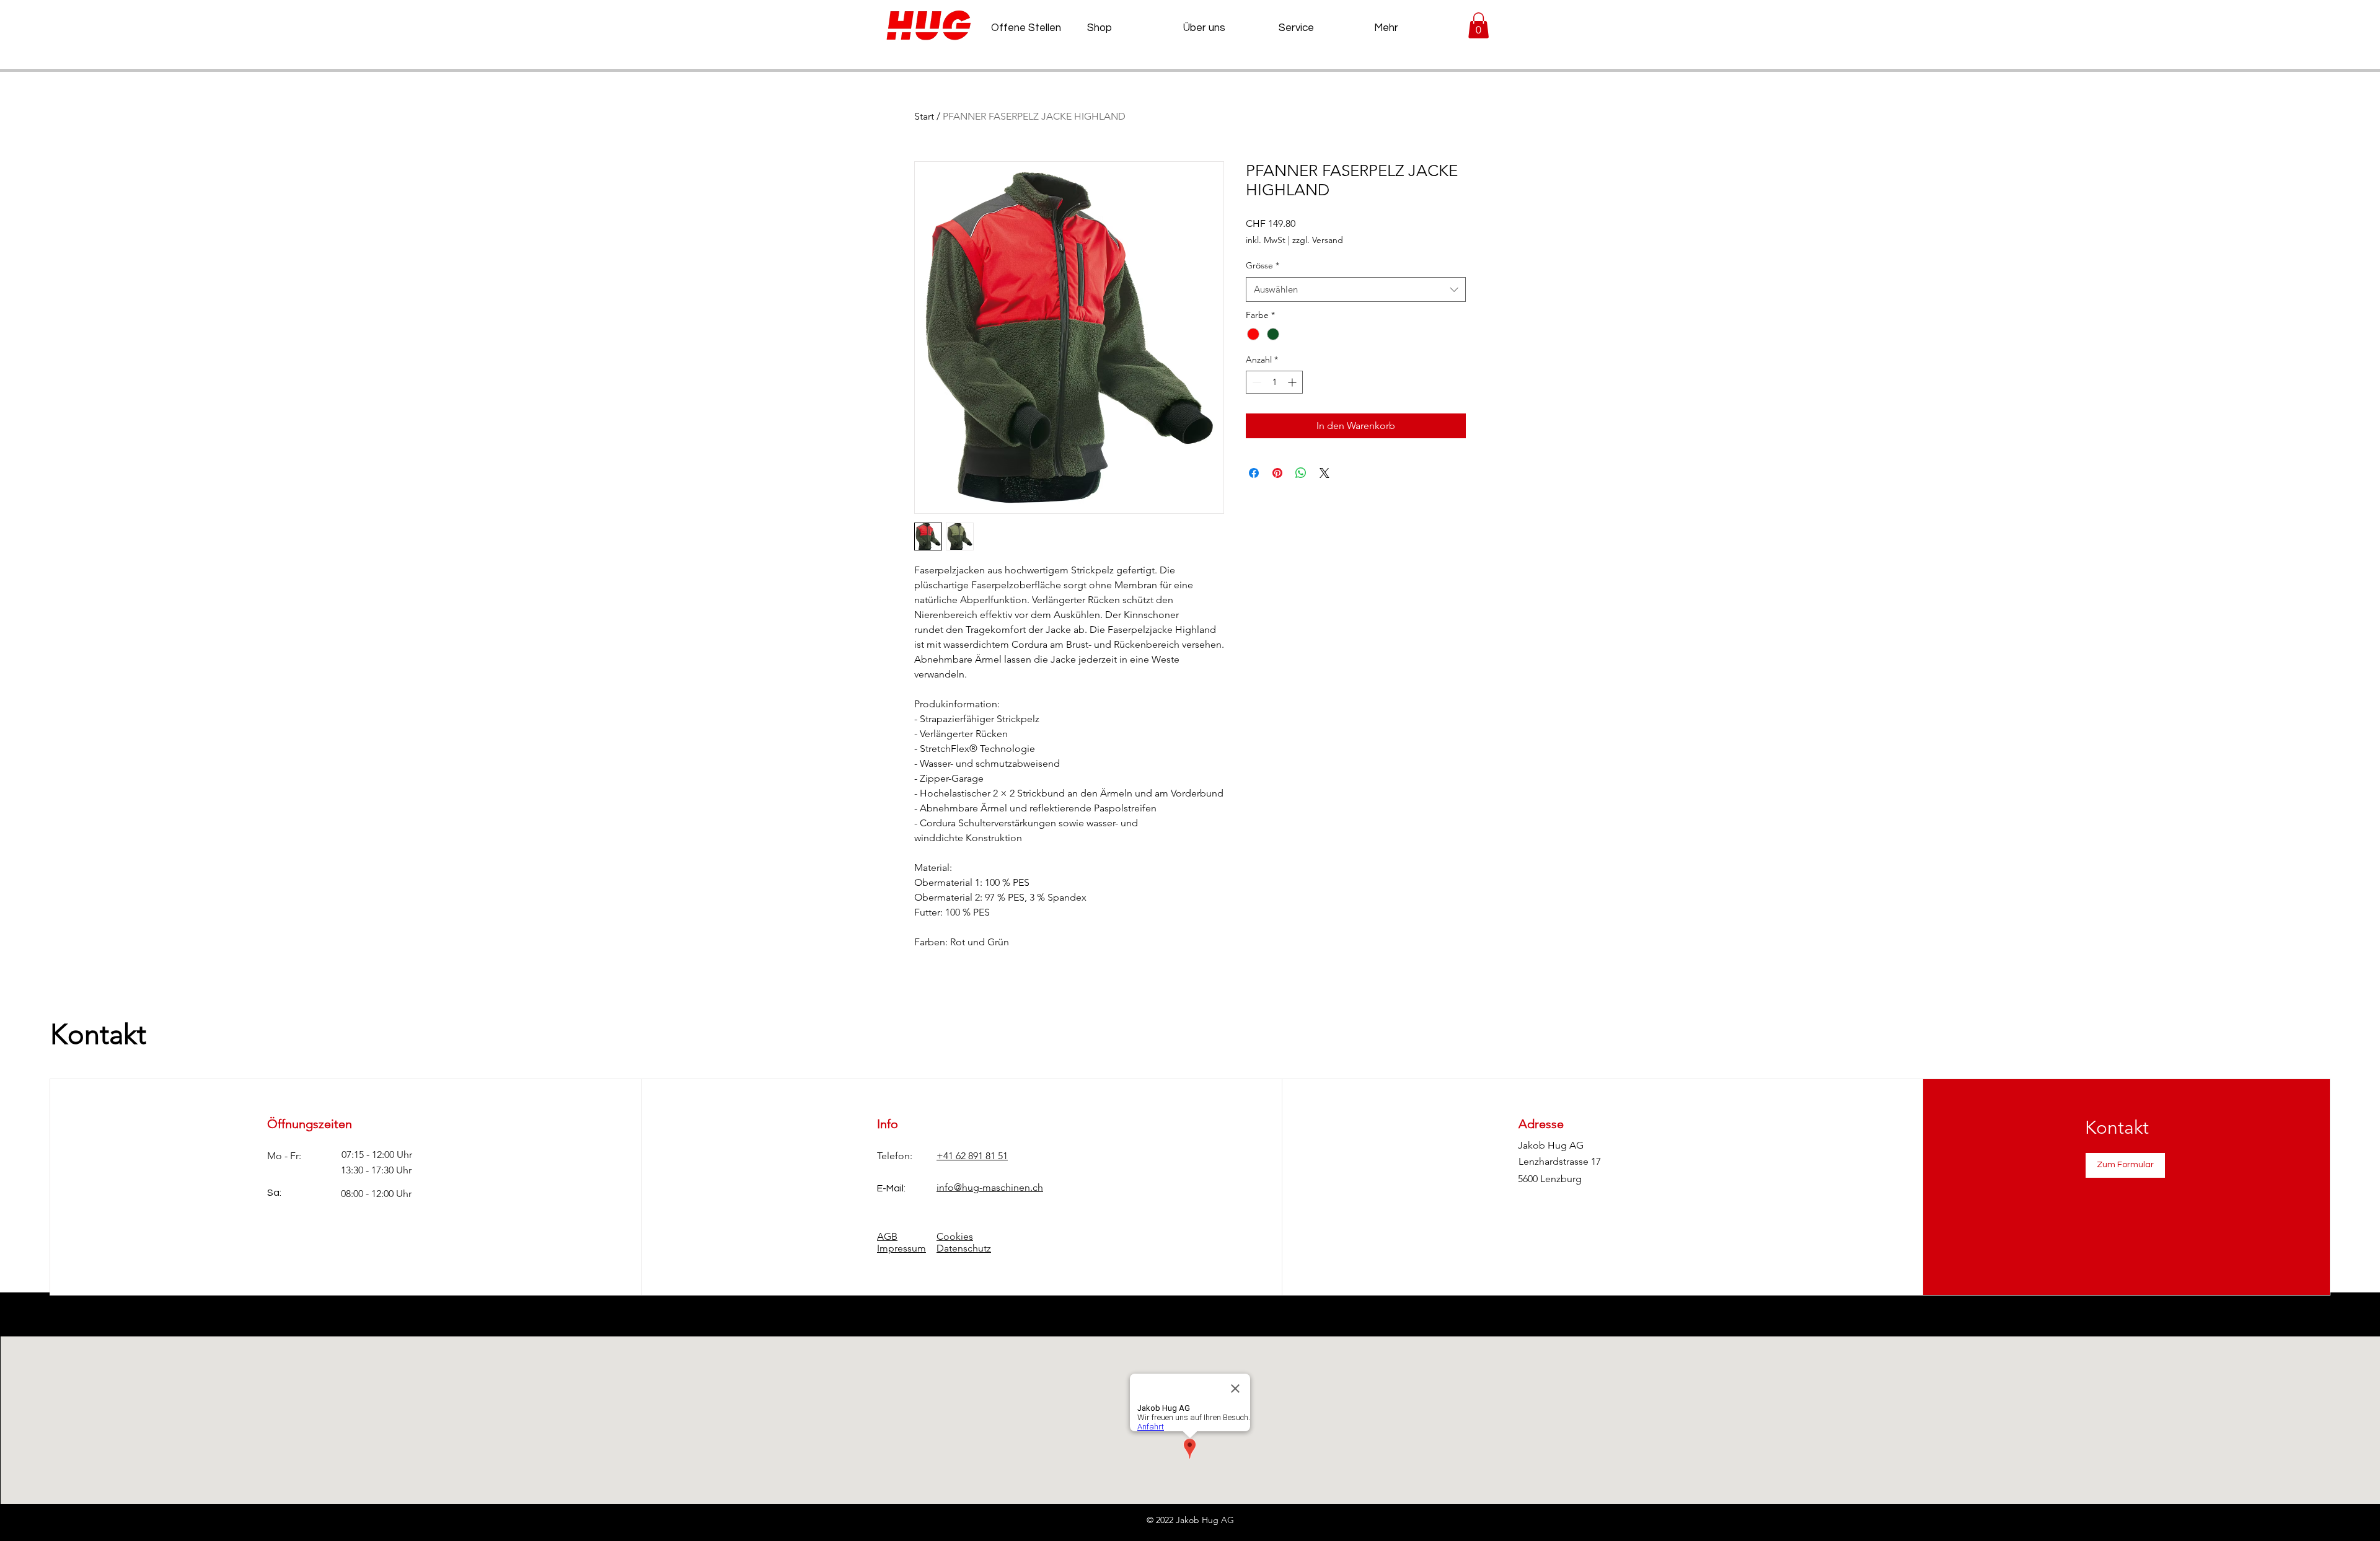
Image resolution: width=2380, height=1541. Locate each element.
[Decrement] (1255, 382)
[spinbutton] (1274, 382)
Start (924, 116)
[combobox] (1356, 290)
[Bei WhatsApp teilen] (1301, 473)
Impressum (901, 1248)
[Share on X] (1324, 473)
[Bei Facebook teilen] (1254, 473)
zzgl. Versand (1318, 240)
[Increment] (1293, 382)
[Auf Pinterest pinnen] (1277, 473)
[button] (1479, 25)
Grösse (1263, 265)
